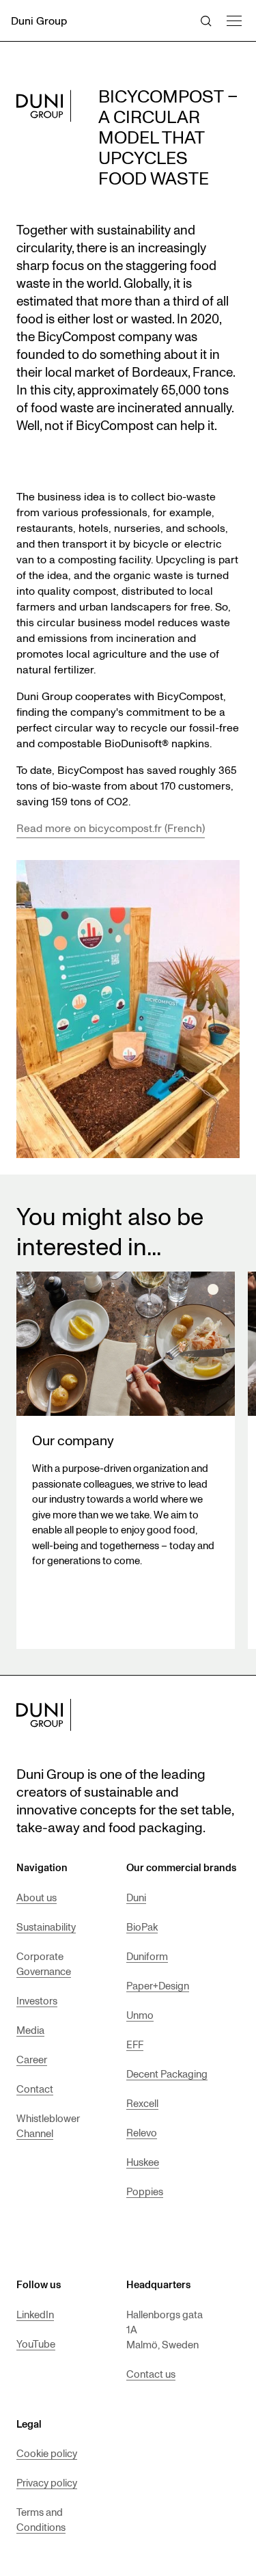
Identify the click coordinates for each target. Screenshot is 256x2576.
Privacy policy (47, 2482)
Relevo (142, 2132)
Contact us (151, 2374)
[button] (233, 19)
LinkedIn (35, 2314)
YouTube (36, 2344)
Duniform (147, 1956)
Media (30, 2030)
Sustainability (46, 1927)
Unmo (140, 2015)
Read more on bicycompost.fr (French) (111, 828)
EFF (135, 2044)
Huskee (143, 2162)
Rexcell (142, 2103)
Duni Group (39, 21)
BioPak (142, 1927)
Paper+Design (158, 1985)
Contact (35, 2089)
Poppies (145, 2191)
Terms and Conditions (41, 2519)
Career (32, 2059)
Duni (136, 1897)
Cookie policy (47, 2453)
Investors (37, 2000)
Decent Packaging (167, 2074)
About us (37, 1897)
